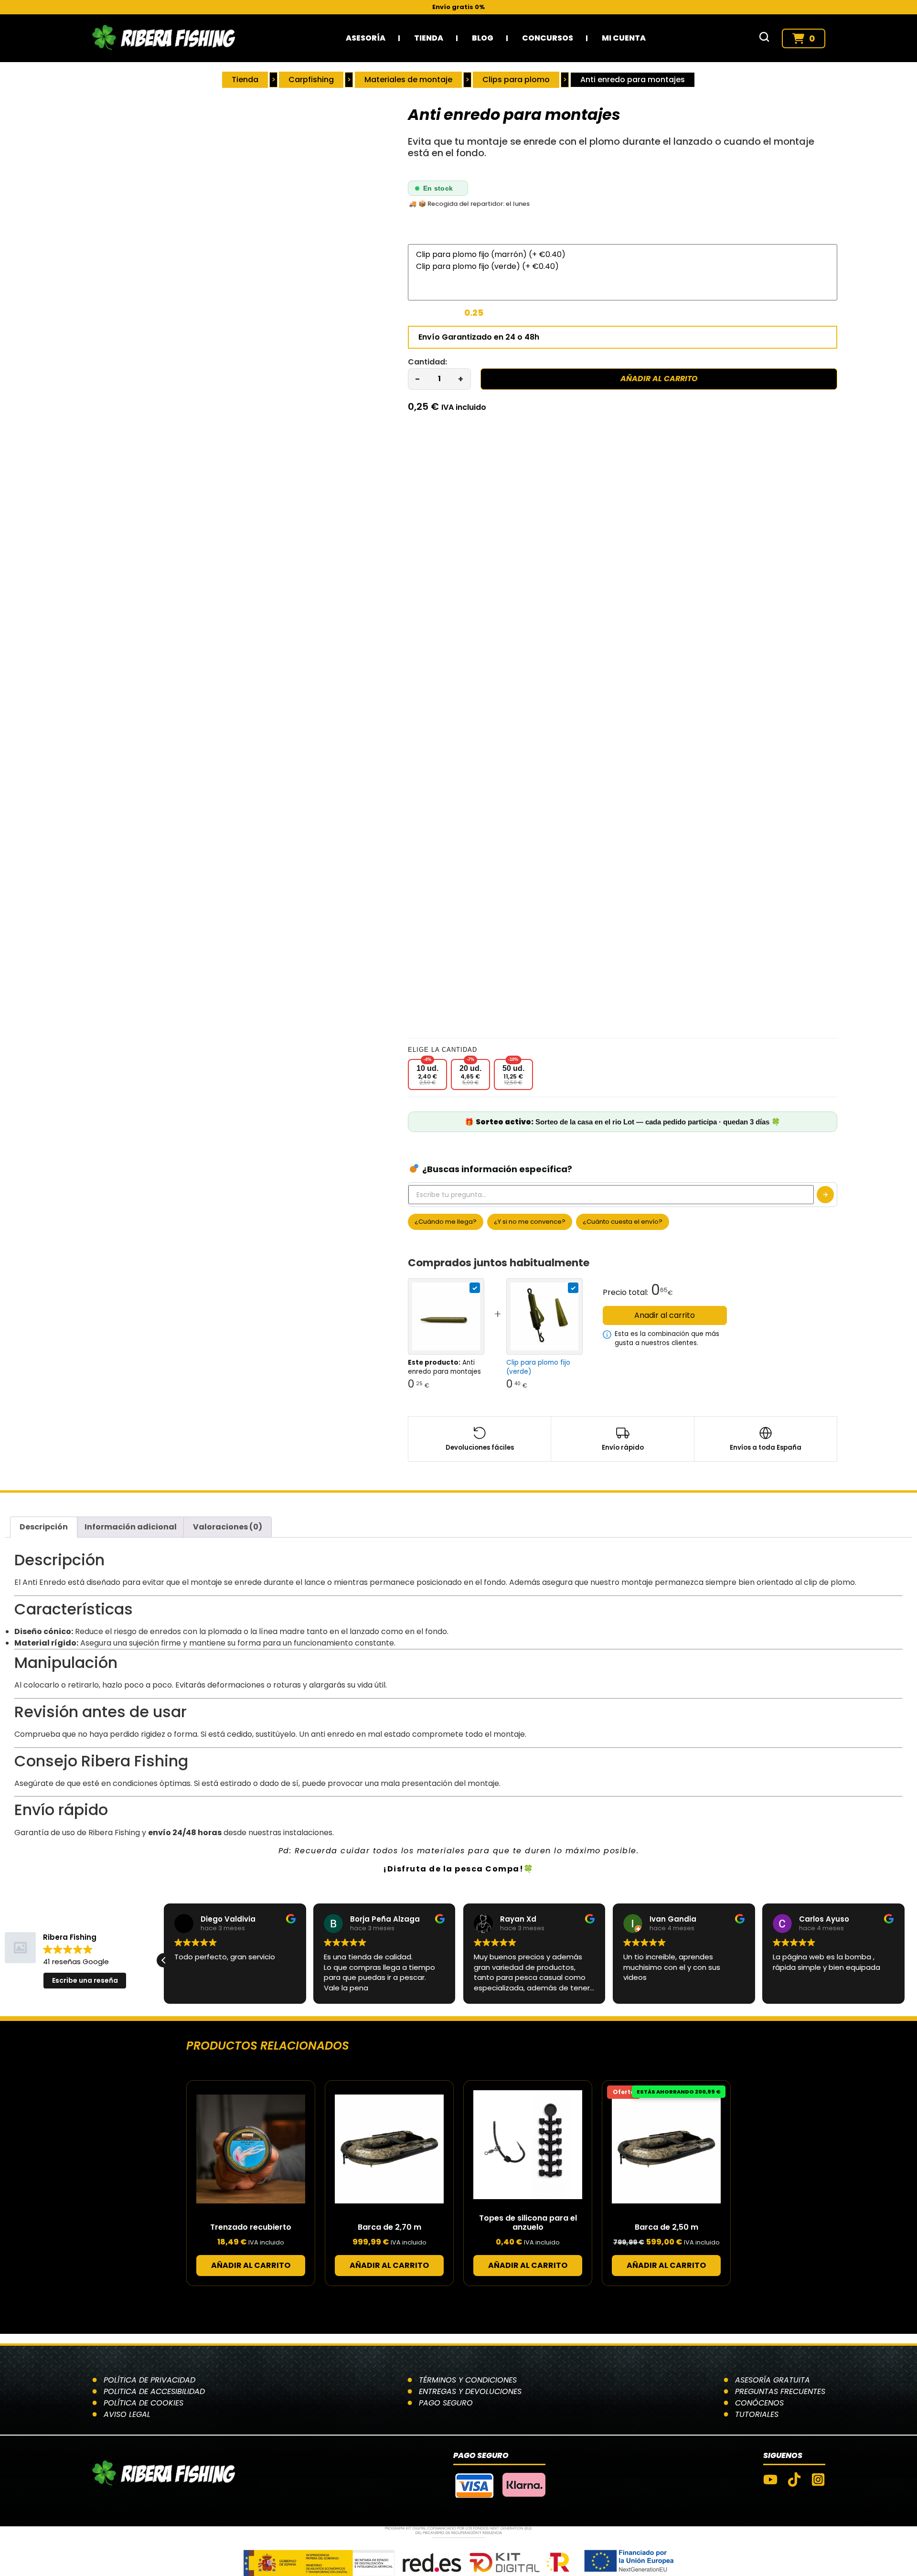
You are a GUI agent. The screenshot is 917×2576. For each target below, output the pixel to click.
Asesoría (366, 38)
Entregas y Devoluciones (470, 2391)
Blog (483, 38)
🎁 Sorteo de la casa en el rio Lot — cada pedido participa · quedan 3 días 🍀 (623, 1122)
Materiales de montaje (408, 80)
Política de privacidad (149, 2380)
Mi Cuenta (624, 38)
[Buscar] (825, 1195)
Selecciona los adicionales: (461, 236)
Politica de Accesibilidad (154, 2391)
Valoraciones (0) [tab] (228, 1527)
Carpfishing (311, 80)
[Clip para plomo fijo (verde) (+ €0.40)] (623, 266)
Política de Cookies (144, 2403)
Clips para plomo (516, 80)
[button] (164, 1960)
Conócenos (759, 2403)
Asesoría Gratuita (773, 2380)
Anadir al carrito (665, 1315)
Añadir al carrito (659, 379)
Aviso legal (127, 2414)
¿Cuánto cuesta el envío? (623, 1222)
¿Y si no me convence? (530, 1222)
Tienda (429, 38)
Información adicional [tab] (131, 1527)
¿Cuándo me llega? (446, 1222)
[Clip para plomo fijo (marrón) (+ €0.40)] (623, 254)
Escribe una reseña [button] (85, 1980)
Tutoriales (757, 2414)
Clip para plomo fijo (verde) (538, 1367)
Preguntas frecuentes (780, 2391)
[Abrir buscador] (764, 38)
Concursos (548, 38)
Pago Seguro (446, 2403)
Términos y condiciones (468, 2380)
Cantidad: (427, 362)
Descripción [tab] (44, 1527)
